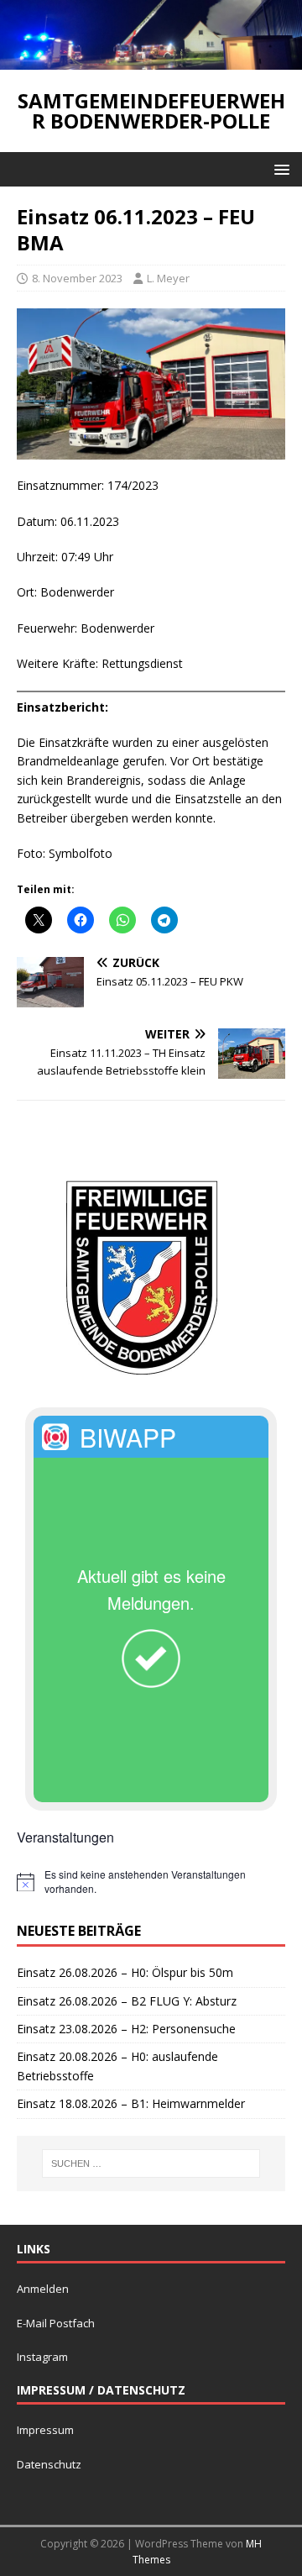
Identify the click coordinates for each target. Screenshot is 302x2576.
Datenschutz (49, 2464)
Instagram (42, 2357)
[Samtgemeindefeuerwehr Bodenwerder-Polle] (151, 60)
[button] (279, 168)
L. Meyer (168, 278)
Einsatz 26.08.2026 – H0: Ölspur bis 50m (125, 1972)
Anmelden (43, 2289)
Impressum (45, 2430)
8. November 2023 (77, 278)
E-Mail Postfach (56, 2323)
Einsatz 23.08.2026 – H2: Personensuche (126, 2029)
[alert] (151, 1882)
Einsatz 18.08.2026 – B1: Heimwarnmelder (131, 2103)
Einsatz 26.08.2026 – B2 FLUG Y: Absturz (127, 2001)
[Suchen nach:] (151, 2163)
